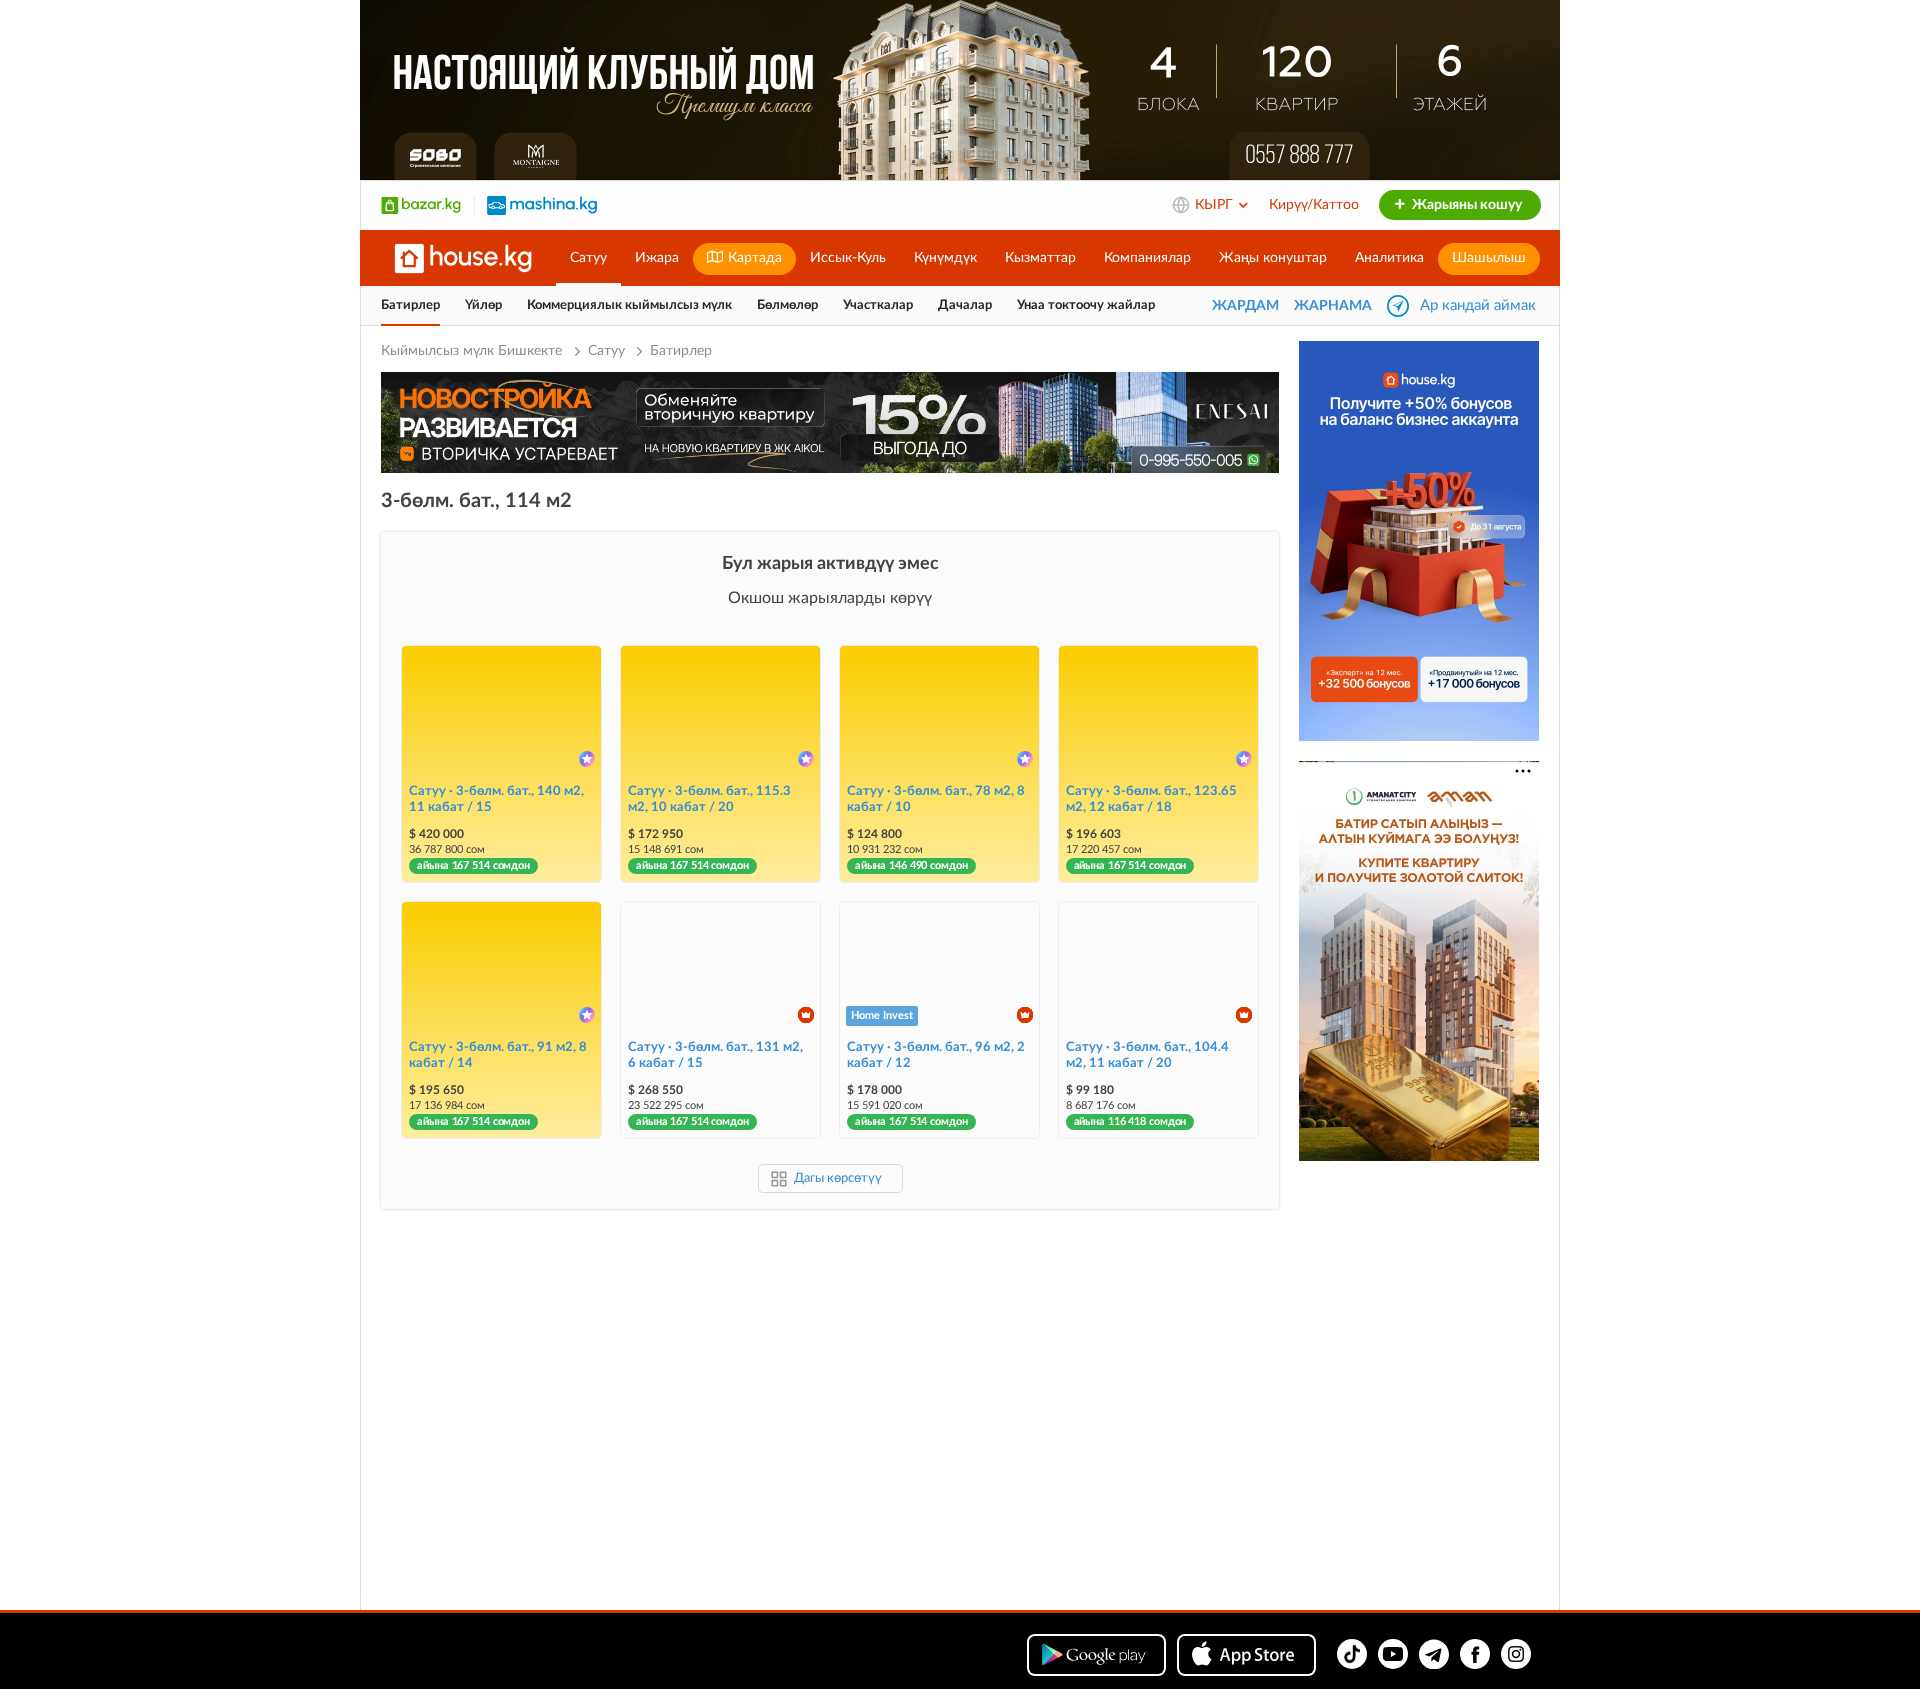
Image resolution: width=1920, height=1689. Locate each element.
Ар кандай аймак (1478, 305)
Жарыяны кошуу (1465, 205)
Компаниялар (1147, 258)
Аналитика (1389, 258)
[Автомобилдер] (542, 205)
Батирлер (410, 305)
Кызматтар (1040, 258)
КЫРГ (1216, 205)
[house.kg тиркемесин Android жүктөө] (1096, 1655)
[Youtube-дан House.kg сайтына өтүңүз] (1393, 1654)
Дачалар (965, 305)
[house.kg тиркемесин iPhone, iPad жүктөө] (1246, 1655)
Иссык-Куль (848, 258)
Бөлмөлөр (787, 305)
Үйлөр (483, 305)
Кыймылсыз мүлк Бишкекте (473, 351)
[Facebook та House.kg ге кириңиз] (1475, 1654)
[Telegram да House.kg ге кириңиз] (1434, 1654)
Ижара (657, 258)
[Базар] (421, 205)
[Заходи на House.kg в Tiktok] (1352, 1654)
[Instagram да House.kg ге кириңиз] (1516, 1654)
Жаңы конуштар (1273, 258)
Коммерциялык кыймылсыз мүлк (629, 305)
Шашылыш (1489, 258)
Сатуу (588, 258)
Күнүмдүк (945, 258)
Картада (753, 258)
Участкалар (878, 305)
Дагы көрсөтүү (838, 1178)
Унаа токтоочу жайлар (1086, 305)
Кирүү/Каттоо (1314, 205)
